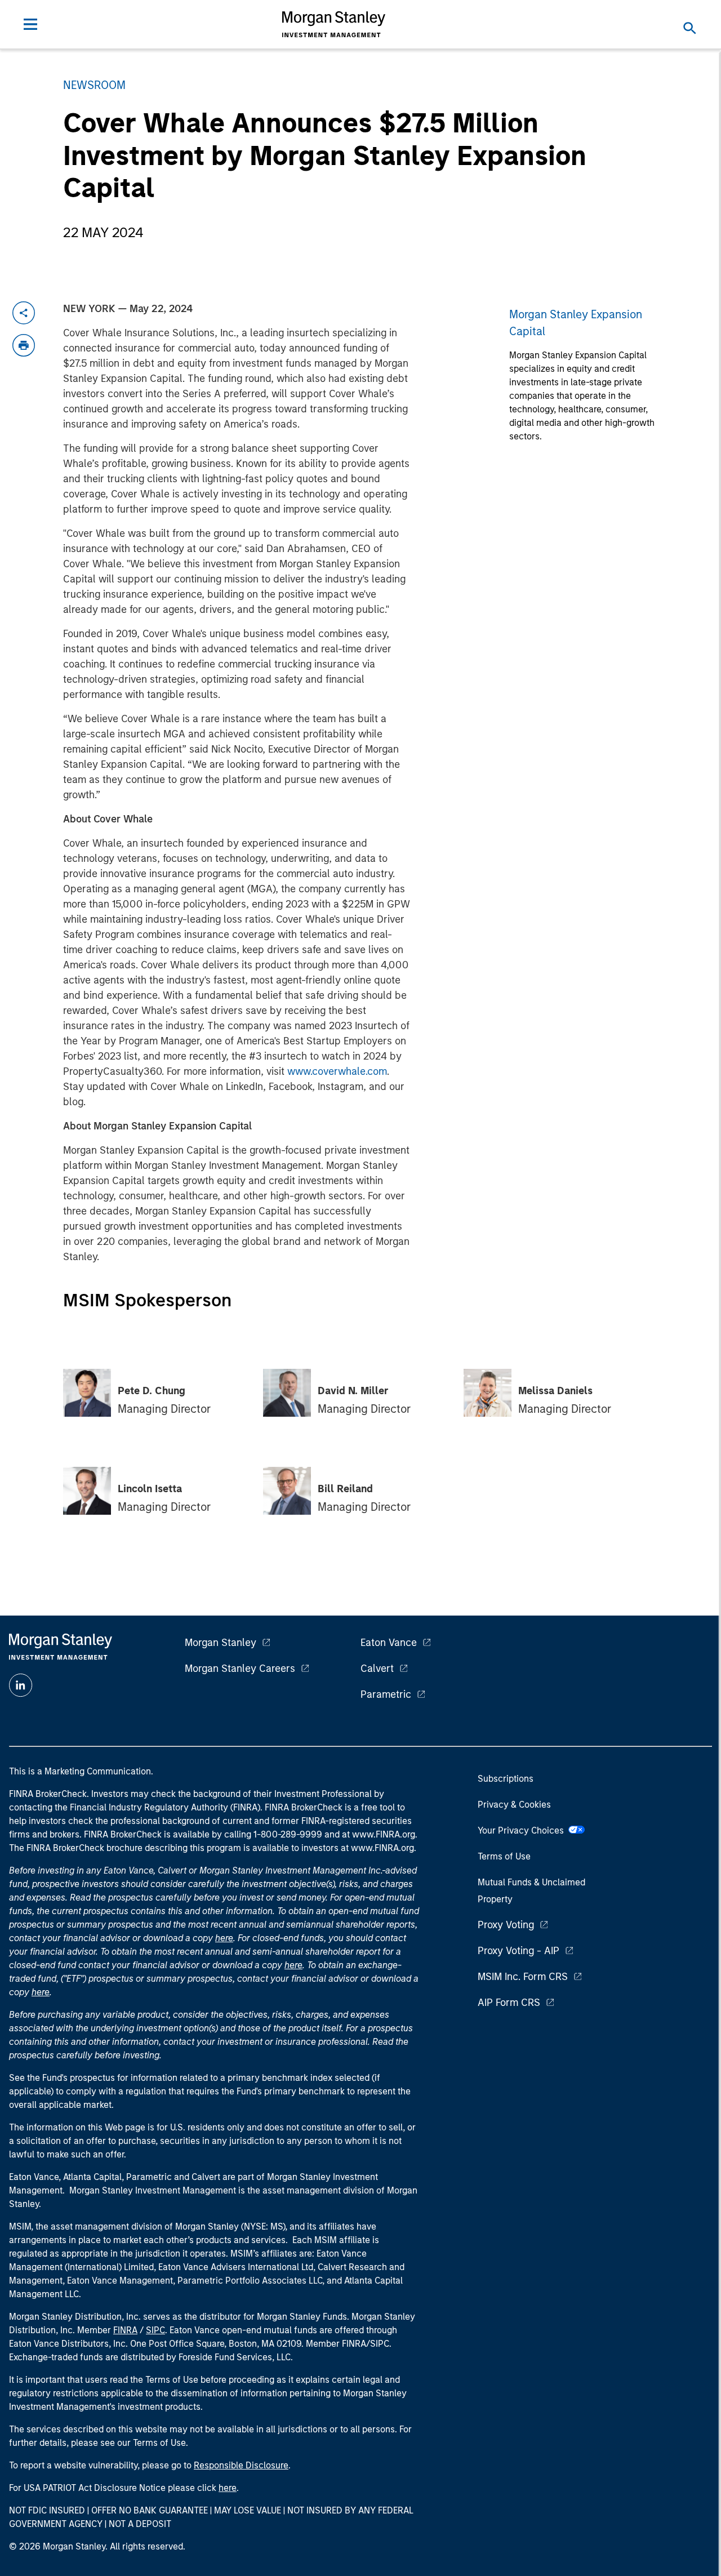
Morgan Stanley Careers (240, 1669)
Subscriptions (506, 1779)
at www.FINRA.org (379, 1834)
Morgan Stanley (221, 1643)
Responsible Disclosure (241, 2465)
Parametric (386, 1694)
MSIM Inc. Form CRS (523, 1977)
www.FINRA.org (382, 1848)
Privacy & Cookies (514, 1805)
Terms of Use (504, 1856)
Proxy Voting (506, 1925)
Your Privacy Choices (523, 1830)
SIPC (155, 2330)
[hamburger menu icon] (30, 24)
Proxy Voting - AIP (519, 1951)
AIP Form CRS (509, 2003)
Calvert (377, 1669)
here (224, 1938)
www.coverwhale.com (337, 1071)
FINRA (125, 2330)
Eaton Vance (389, 1643)
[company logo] (334, 24)
